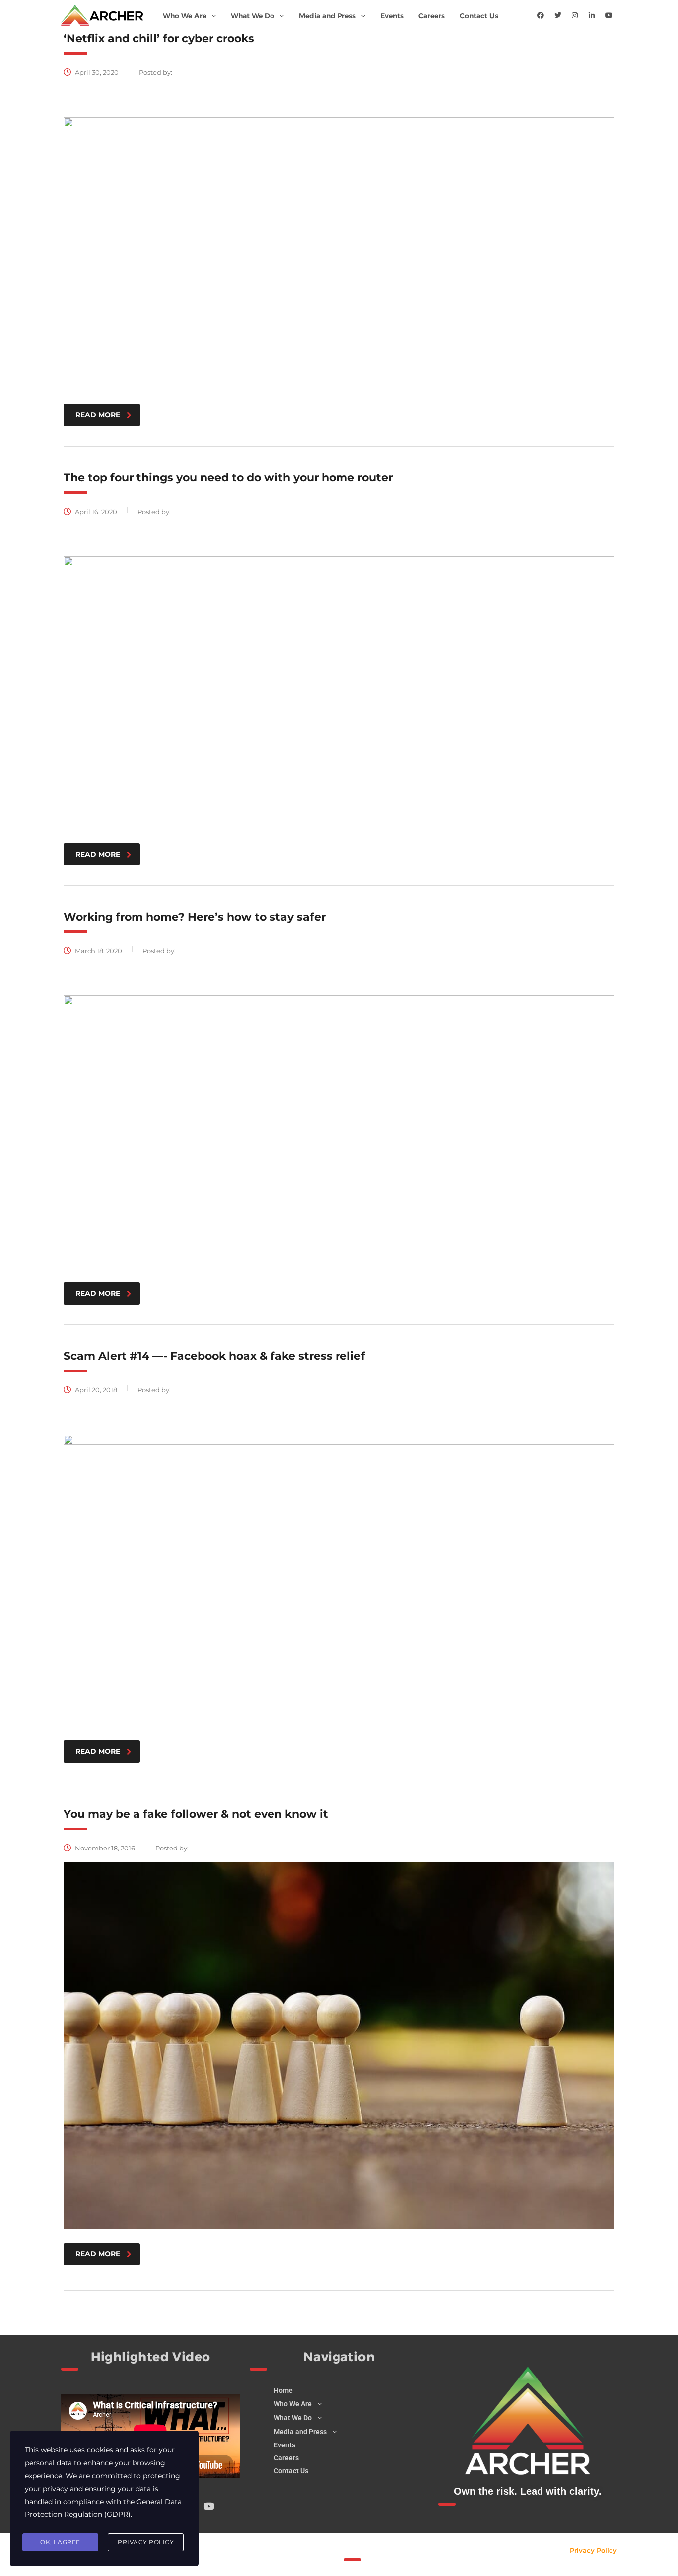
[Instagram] (575, 15)
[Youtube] (609, 15)
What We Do (253, 16)
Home (283, 2390)
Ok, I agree (60, 2542)
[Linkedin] (592, 15)
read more (98, 415)
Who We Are (185, 16)
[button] (189, 16)
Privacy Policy (593, 2550)
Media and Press (327, 16)
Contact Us (479, 16)
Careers (432, 16)
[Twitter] (558, 15)
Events (392, 16)
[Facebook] (541, 15)
